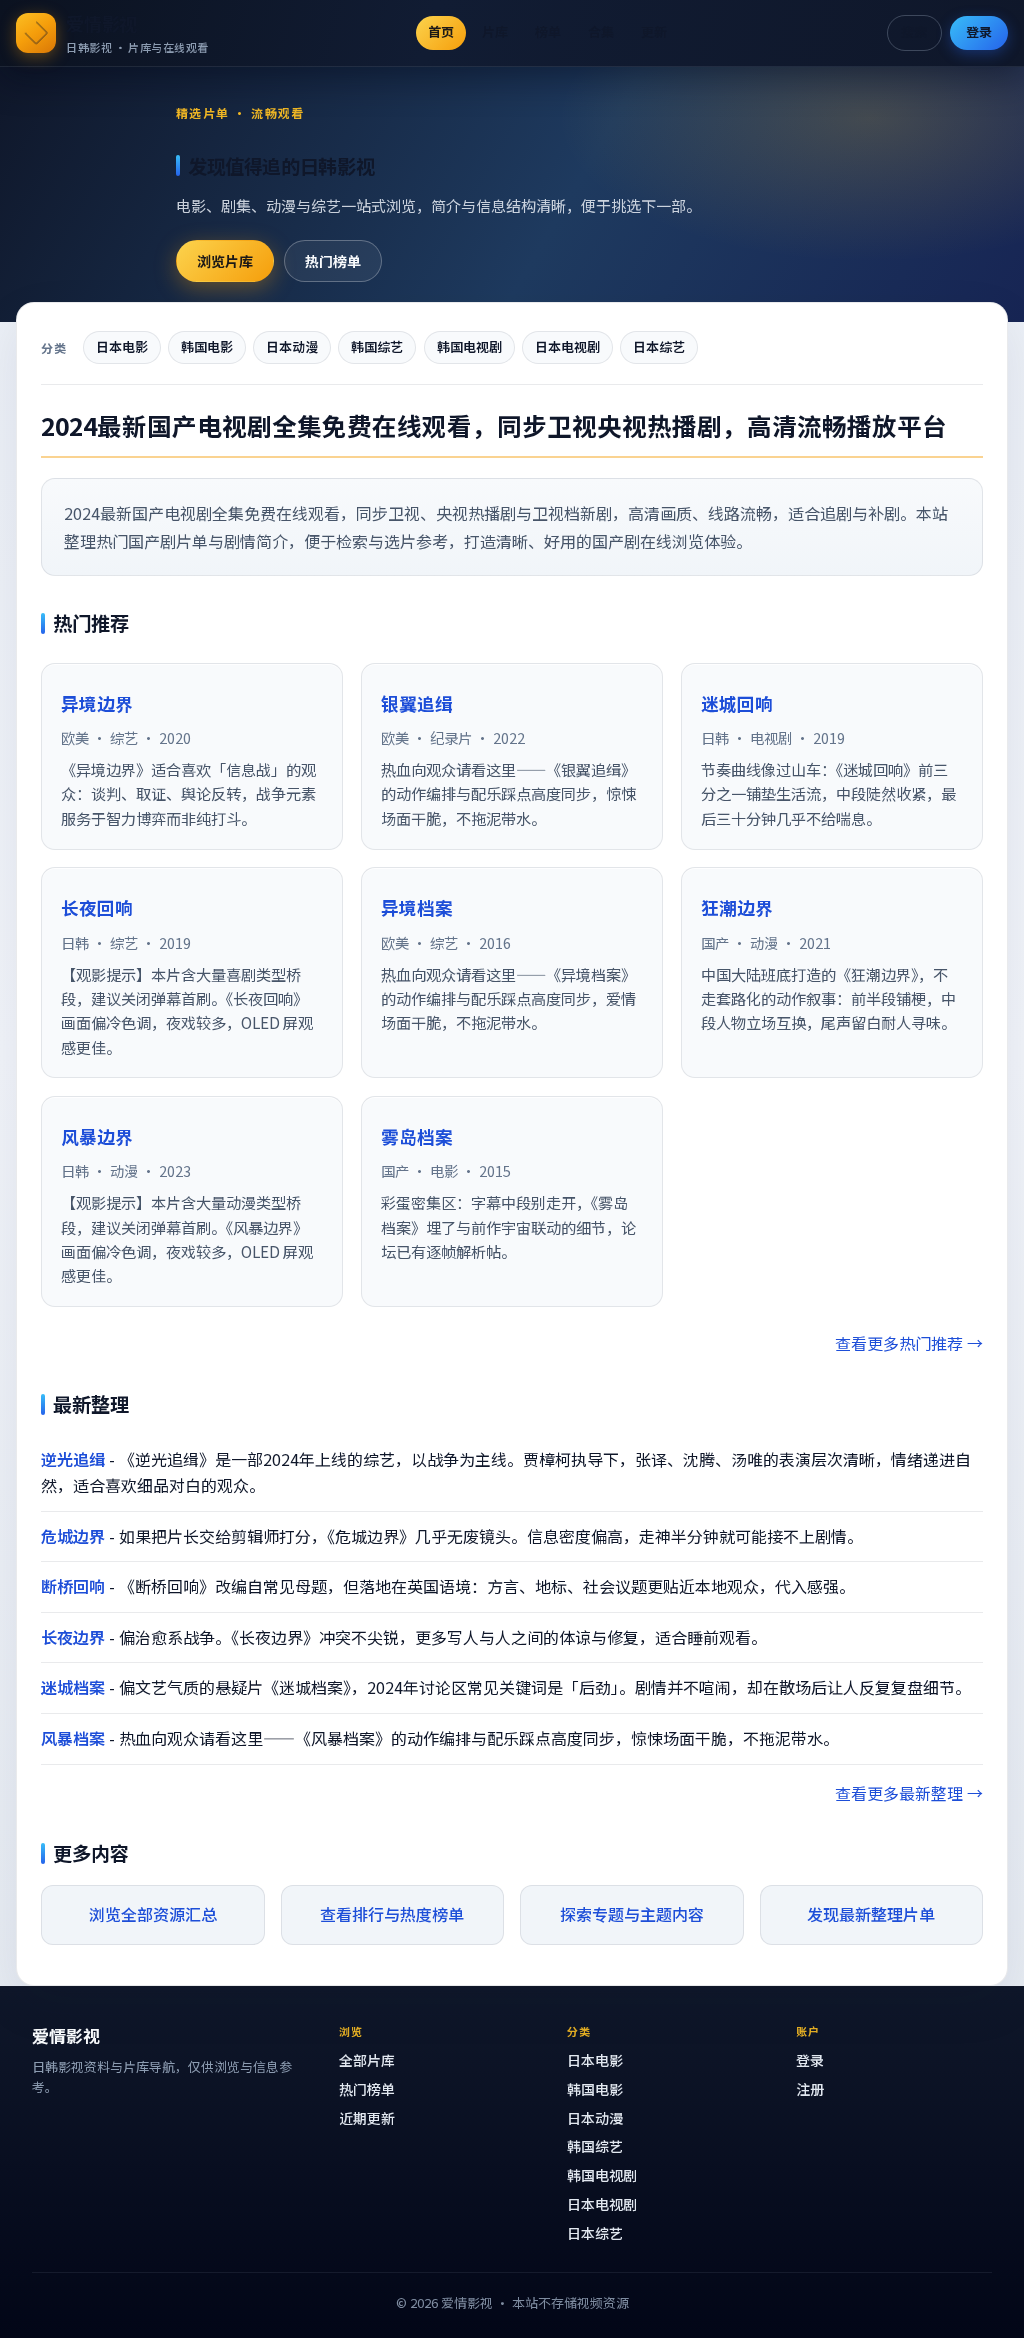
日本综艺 (659, 346)
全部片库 (367, 2060)
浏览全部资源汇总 (153, 1914)
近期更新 (367, 2118)
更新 (654, 31)
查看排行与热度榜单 (392, 1914)
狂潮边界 (737, 907)
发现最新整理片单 (871, 1914)
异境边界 (97, 703)
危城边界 (73, 1536)
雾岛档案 (417, 1136)
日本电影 (122, 346)
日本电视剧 (567, 346)
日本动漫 (292, 346)
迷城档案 (73, 1687)
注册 (810, 2089)
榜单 (548, 31)
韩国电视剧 (469, 346)
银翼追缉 (417, 703)
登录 (979, 31)
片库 (495, 31)
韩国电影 (207, 346)
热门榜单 (333, 261)
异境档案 (417, 907)
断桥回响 (73, 1586)
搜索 (914, 31)
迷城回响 (737, 703)
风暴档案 (73, 1738)
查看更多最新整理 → (909, 1793)
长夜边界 (73, 1637)
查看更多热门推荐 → (909, 1343)
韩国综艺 (377, 346)
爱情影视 (101, 23)
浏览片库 (225, 261)
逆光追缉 (73, 1459)
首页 (441, 31)
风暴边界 (97, 1136)
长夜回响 (97, 907)
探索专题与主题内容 (632, 1914)
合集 (601, 31)
